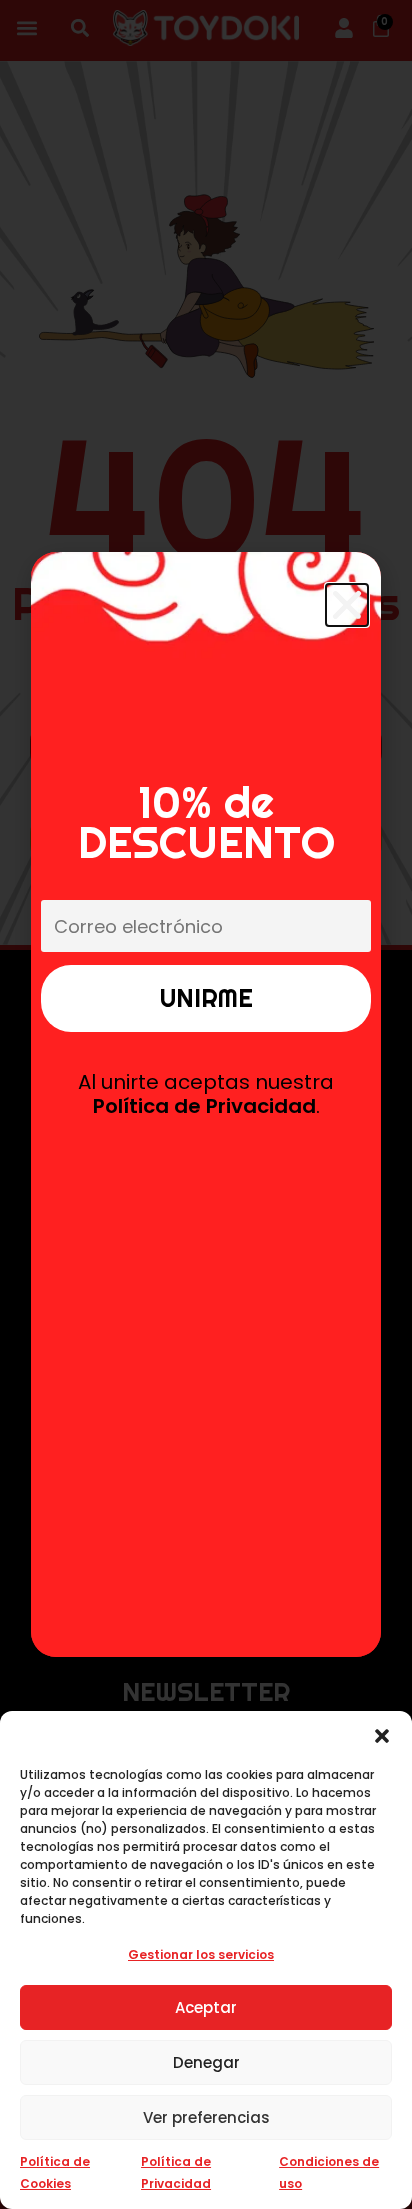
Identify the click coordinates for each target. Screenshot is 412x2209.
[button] (382, 1736)
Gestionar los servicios (201, 1954)
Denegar (206, 2062)
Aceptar (206, 2007)
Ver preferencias (206, 2117)
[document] (206, 1104)
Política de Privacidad (204, 1106)
